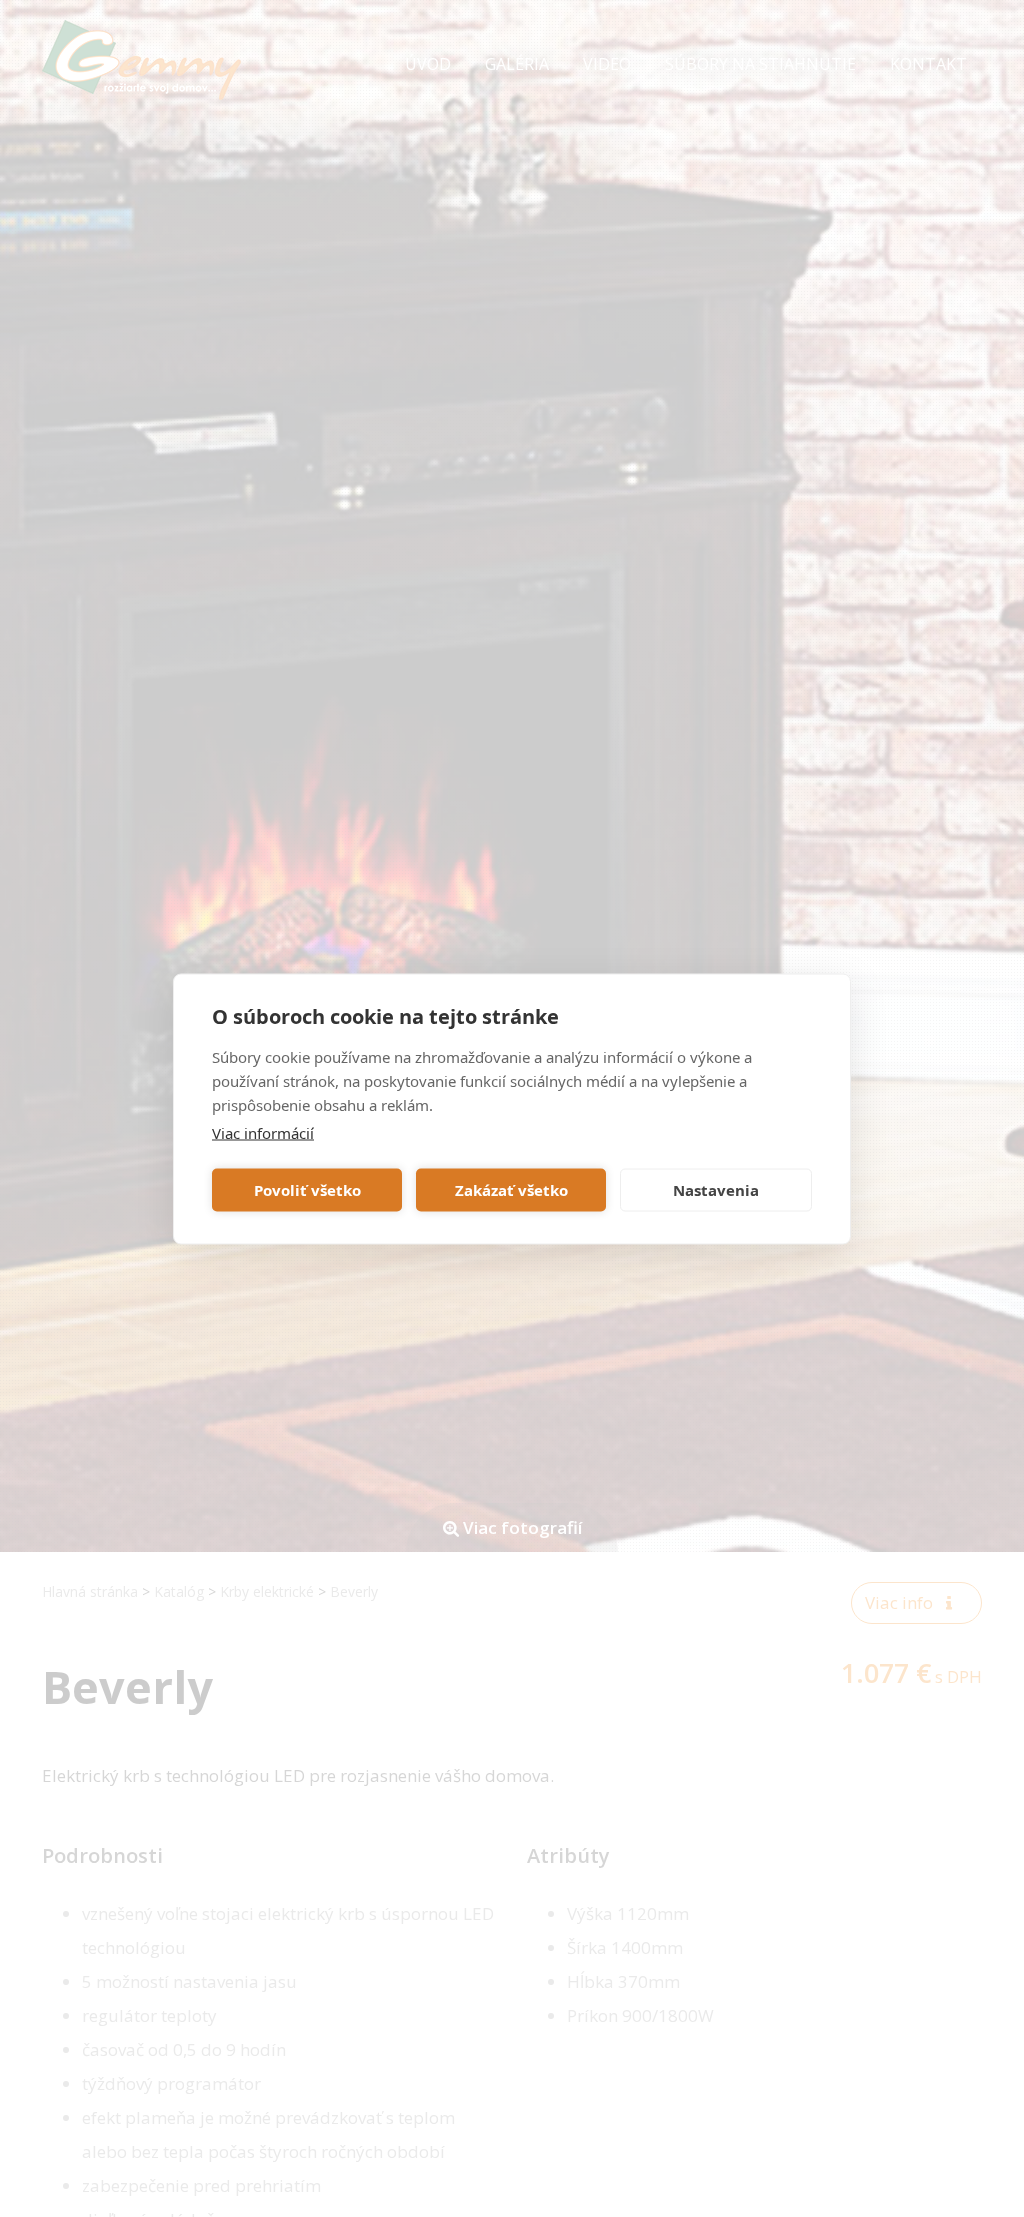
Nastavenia (716, 1190)
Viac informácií (263, 1132)
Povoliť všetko (307, 1190)
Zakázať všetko (511, 1190)
